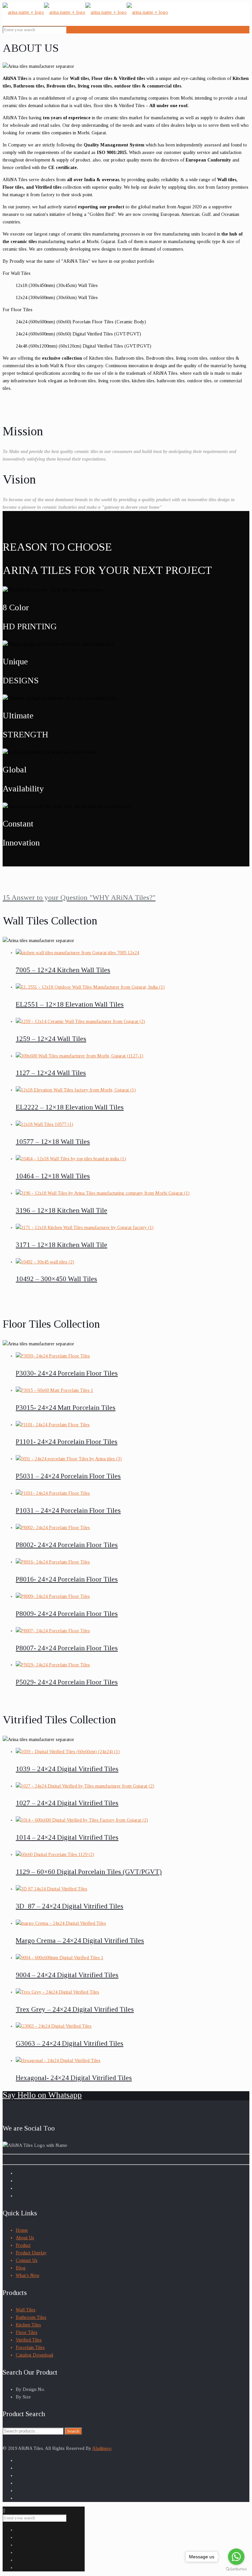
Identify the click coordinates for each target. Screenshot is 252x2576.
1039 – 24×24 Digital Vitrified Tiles (67, 1769)
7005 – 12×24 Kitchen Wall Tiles (63, 970)
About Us (25, 2238)
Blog (21, 2268)
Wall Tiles (26, 2310)
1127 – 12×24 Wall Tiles (51, 1073)
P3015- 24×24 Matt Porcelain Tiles (66, 1408)
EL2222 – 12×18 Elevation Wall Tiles (70, 1107)
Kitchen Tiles (28, 2325)
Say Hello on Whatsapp (42, 2095)
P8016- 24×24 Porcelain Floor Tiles (67, 1579)
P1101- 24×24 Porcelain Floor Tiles (67, 1442)
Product (23, 2245)
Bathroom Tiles (31, 2317)
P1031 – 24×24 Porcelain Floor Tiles (68, 1510)
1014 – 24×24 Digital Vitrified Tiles (67, 1837)
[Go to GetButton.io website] (236, 2569)
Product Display (31, 2253)
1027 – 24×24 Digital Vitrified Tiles (67, 1803)
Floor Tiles (27, 2332)
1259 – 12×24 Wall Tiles (51, 1039)
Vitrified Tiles (29, 2340)
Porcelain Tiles (30, 2348)
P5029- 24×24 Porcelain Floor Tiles (67, 1682)
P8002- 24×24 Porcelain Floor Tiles (67, 1545)
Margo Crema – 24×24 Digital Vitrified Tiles (80, 1941)
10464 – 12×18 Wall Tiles (53, 1176)
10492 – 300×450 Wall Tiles (56, 1279)
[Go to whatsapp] (236, 2557)
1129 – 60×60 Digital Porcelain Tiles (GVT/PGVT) (89, 1872)
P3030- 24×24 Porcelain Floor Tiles (67, 1373)
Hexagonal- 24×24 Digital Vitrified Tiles (74, 2078)
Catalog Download (34, 2355)
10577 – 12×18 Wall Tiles (53, 1142)
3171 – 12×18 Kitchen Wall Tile (62, 1245)
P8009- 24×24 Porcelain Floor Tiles (67, 1614)
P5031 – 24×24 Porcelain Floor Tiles (68, 1476)
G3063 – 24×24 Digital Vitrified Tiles (70, 2043)
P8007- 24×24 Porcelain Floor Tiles (67, 1648)
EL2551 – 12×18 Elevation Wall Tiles (70, 1004)
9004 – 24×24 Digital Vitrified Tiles (67, 1975)
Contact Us (27, 2260)
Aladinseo (102, 2448)
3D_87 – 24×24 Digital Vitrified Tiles (70, 1906)
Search (73, 2431)
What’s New (28, 2275)
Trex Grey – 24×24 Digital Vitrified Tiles (75, 2009)
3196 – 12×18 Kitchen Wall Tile (62, 1210)
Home (22, 2230)
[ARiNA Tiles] (85, 12)
